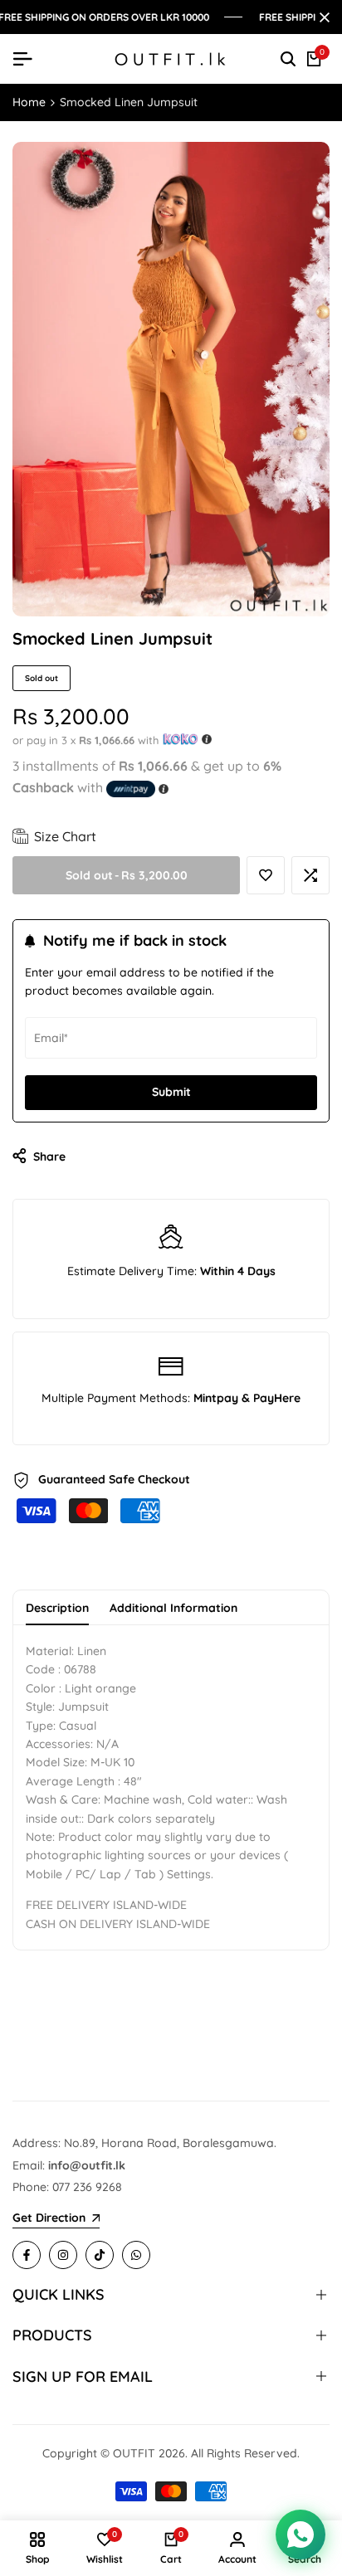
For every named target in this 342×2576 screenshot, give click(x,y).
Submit (171, 1092)
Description (57, 1608)
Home (29, 102)
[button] (266, 875)
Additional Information (173, 1608)
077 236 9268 (87, 2187)
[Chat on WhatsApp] (300, 2535)
